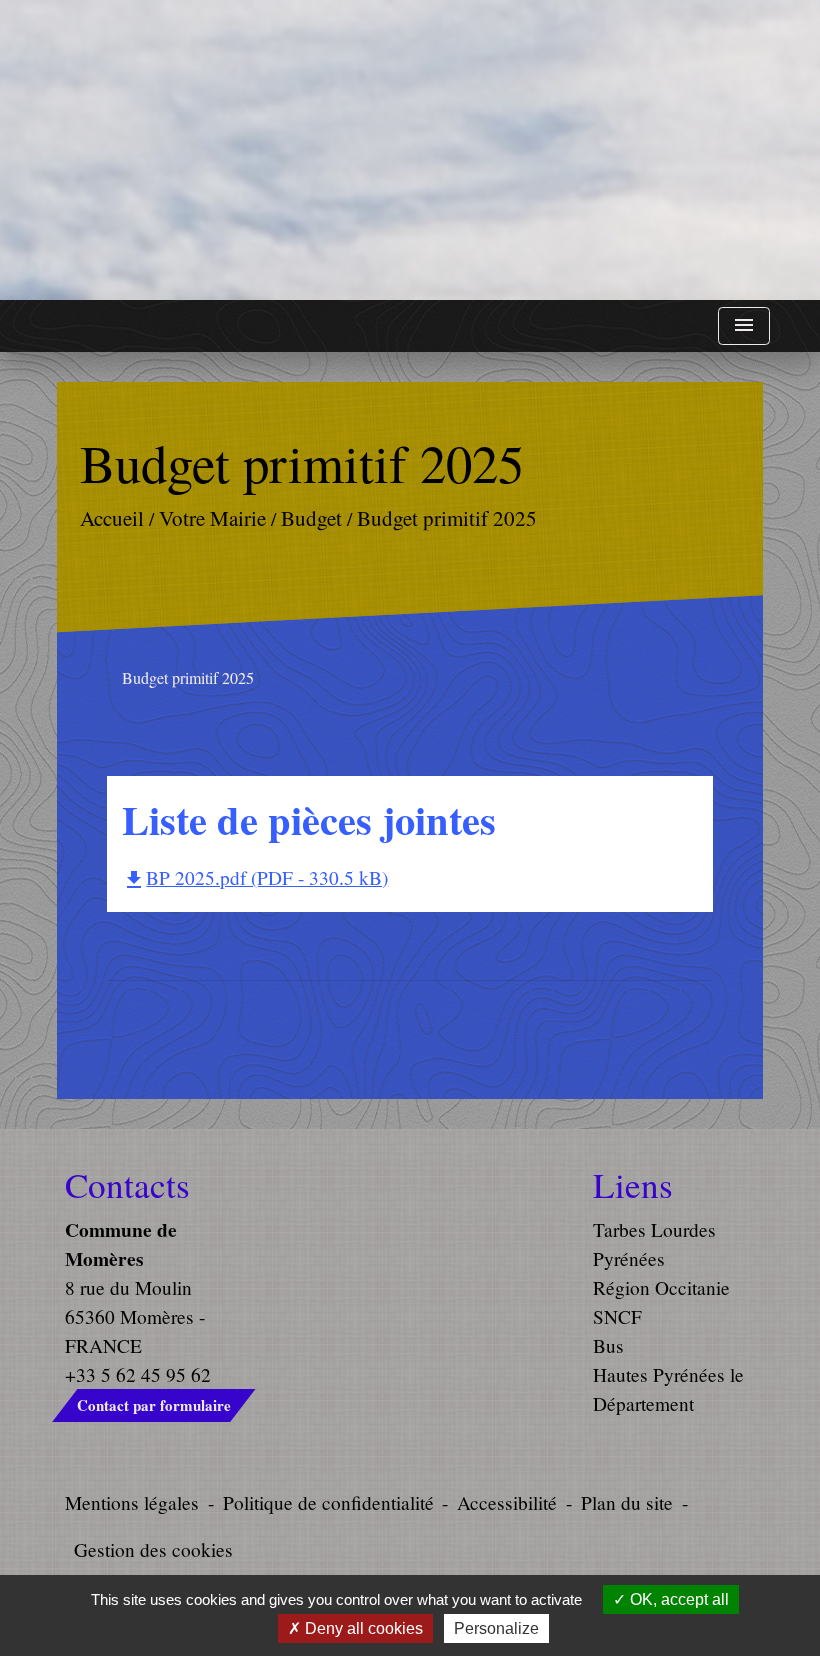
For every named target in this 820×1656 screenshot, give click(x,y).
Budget (311, 518)
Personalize (496, 1628)
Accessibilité (507, 1502)
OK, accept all (677, 1599)
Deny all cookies (362, 1628)
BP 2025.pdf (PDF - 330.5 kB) (255, 877)
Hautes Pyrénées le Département (668, 1389)
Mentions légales (132, 1502)
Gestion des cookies (153, 1549)
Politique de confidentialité (328, 1502)
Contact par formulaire (154, 1405)
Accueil (112, 518)
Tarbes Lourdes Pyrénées (654, 1244)
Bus (608, 1345)
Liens (633, 1185)
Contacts (127, 1185)
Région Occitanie (661, 1287)
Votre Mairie (212, 518)
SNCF (617, 1316)
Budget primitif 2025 (447, 518)
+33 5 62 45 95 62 (138, 1374)
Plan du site (627, 1502)
